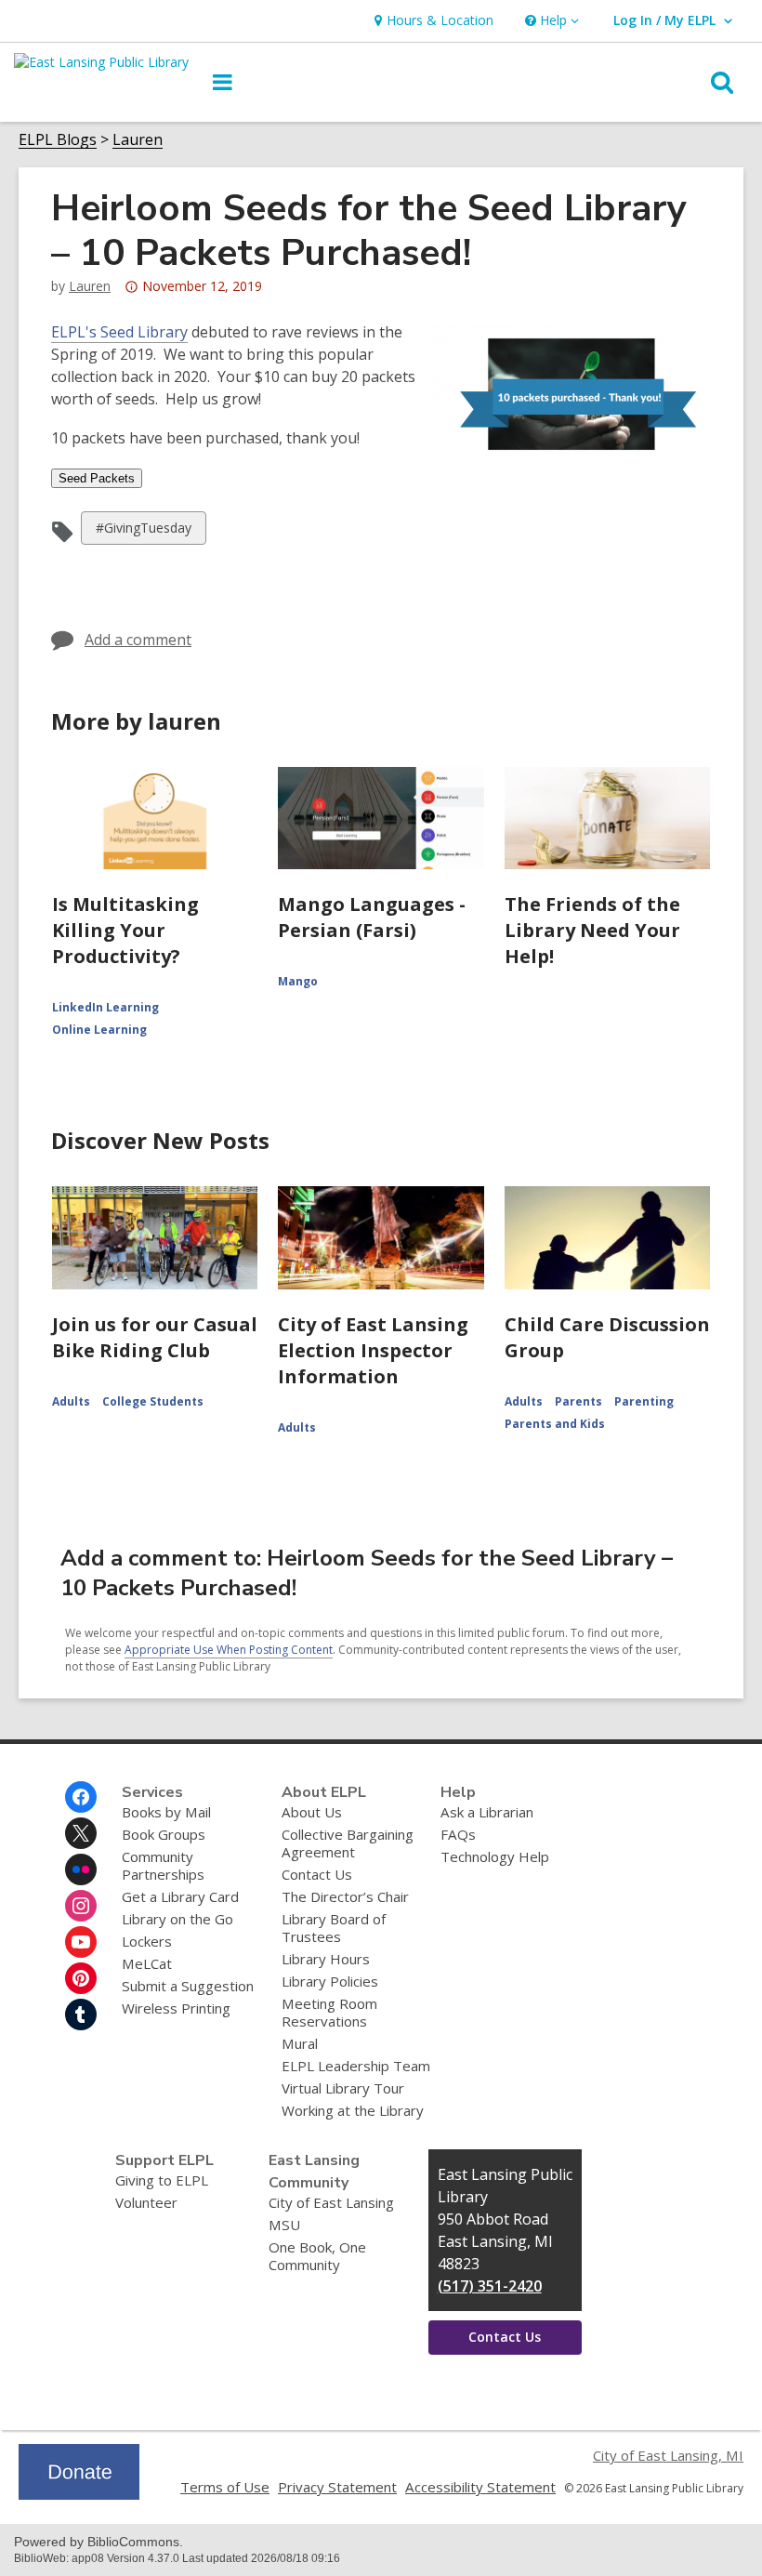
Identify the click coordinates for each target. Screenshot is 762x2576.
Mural (300, 2043)
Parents (578, 1401)
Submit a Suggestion (188, 1986)
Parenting (644, 1401)
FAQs (458, 1834)
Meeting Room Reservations (329, 2012)
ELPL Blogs (58, 140)
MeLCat (147, 1963)
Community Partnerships (163, 1865)
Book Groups (164, 1834)
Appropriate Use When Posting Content (229, 1650)
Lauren (138, 140)
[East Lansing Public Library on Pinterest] (81, 1978)
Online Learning (99, 1030)
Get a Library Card (180, 1896)
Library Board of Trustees (334, 1928)
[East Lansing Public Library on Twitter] (81, 1833)
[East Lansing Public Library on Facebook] (81, 1797)
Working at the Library (353, 2110)
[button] (550, 21)
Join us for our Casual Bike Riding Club (155, 1337)
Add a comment (138, 640)
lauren (90, 286)
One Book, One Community (317, 2256)
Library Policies (330, 1981)
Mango (298, 981)
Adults (71, 1401)
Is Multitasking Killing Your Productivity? (125, 930)
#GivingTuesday (143, 531)
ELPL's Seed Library (119, 332)
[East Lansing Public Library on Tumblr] (81, 2015)
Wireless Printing (176, 2008)
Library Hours (326, 1959)
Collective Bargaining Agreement (348, 1843)
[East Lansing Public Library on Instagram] (81, 1906)
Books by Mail (166, 1812)
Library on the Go (177, 1919)
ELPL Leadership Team (356, 2066)
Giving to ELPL (162, 2180)
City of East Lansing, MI (668, 2455)
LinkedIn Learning (105, 1007)
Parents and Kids (555, 1424)
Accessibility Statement (480, 2487)
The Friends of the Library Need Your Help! (592, 930)
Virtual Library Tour (343, 2088)
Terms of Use (225, 2487)
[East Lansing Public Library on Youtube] (81, 1942)
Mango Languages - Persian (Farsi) (372, 917)
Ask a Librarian (487, 1812)
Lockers (147, 1941)
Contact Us (317, 1874)
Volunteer (146, 2202)
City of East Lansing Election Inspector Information (373, 1350)
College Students (153, 1401)
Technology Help (495, 1856)
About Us (312, 1812)
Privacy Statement (337, 2487)
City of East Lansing (331, 2202)
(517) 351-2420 (490, 2286)
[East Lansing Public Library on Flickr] (81, 1869)
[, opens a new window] (79, 2494)
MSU (284, 2225)
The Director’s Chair (345, 1896)
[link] (432, 21)
